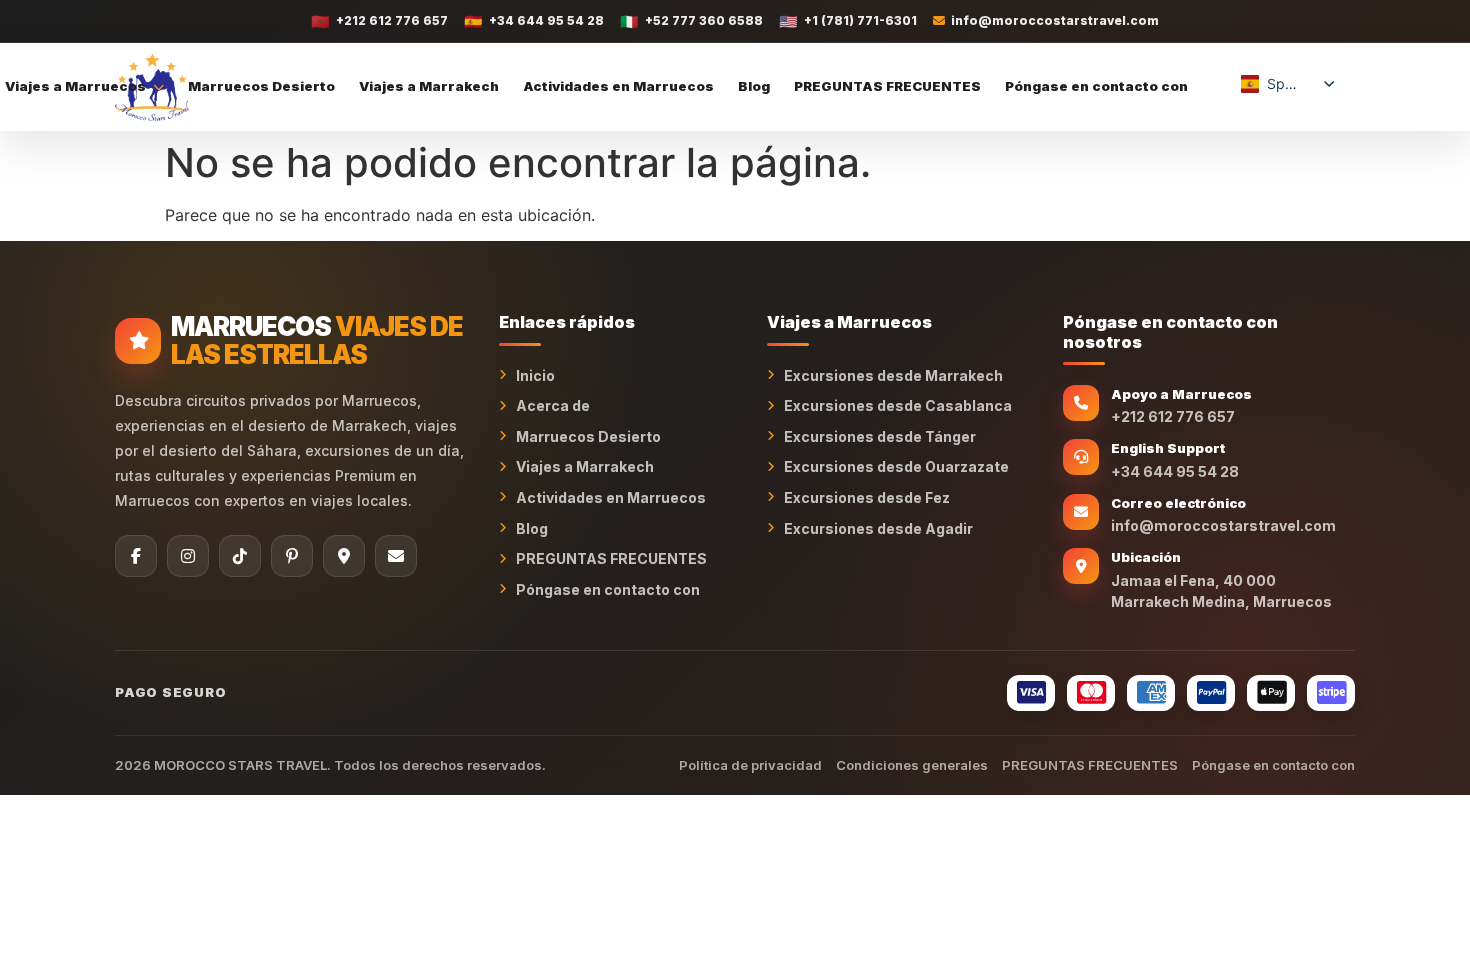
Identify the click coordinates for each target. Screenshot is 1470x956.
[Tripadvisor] (344, 556)
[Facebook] (136, 556)
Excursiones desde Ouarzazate (896, 466)
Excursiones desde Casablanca (898, 405)
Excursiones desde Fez (867, 497)
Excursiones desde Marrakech (893, 375)
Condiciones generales (912, 765)
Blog (754, 86)
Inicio (535, 375)
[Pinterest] (292, 556)
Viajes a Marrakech (429, 86)
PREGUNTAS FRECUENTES (887, 86)
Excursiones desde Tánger (880, 436)
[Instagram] (188, 556)
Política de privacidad (750, 765)
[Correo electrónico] (396, 556)
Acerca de (553, 405)
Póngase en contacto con (1096, 86)
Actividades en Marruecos (618, 86)
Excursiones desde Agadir (878, 528)
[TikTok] (240, 556)
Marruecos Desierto (261, 86)
